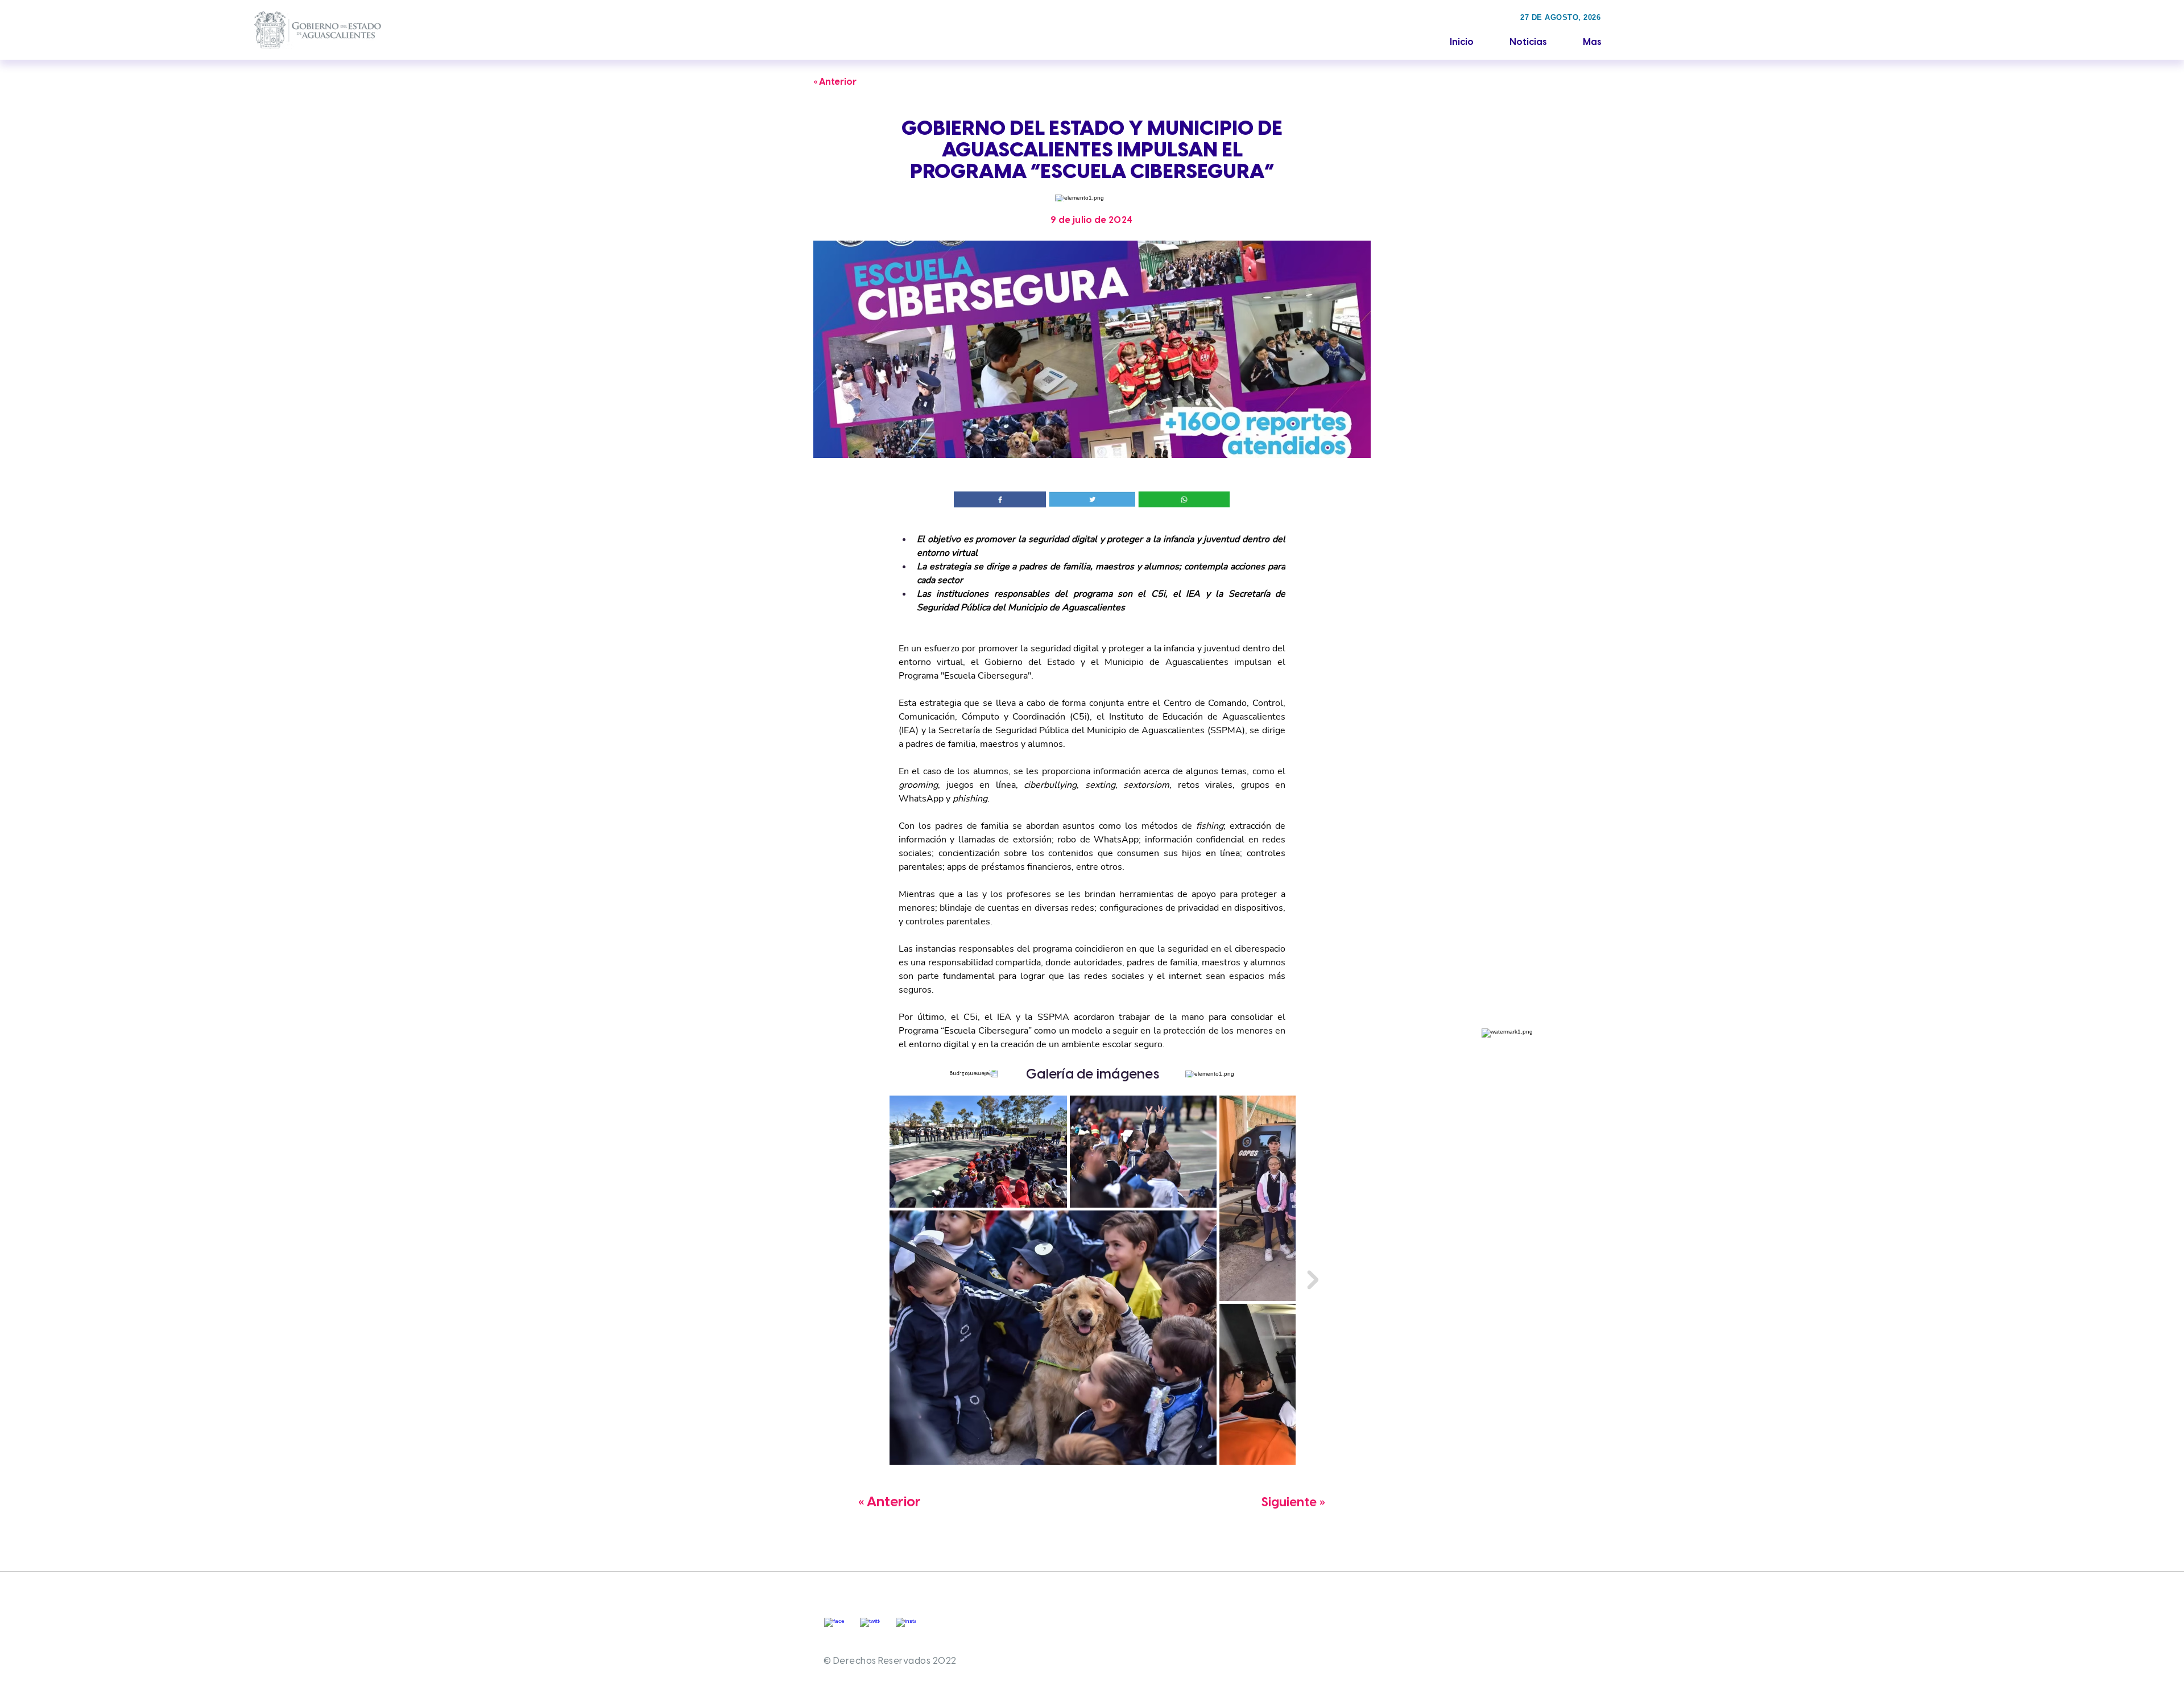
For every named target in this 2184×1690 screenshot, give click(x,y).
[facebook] (834, 1628)
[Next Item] (1313, 1280)
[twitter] (870, 1628)
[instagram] (906, 1628)
